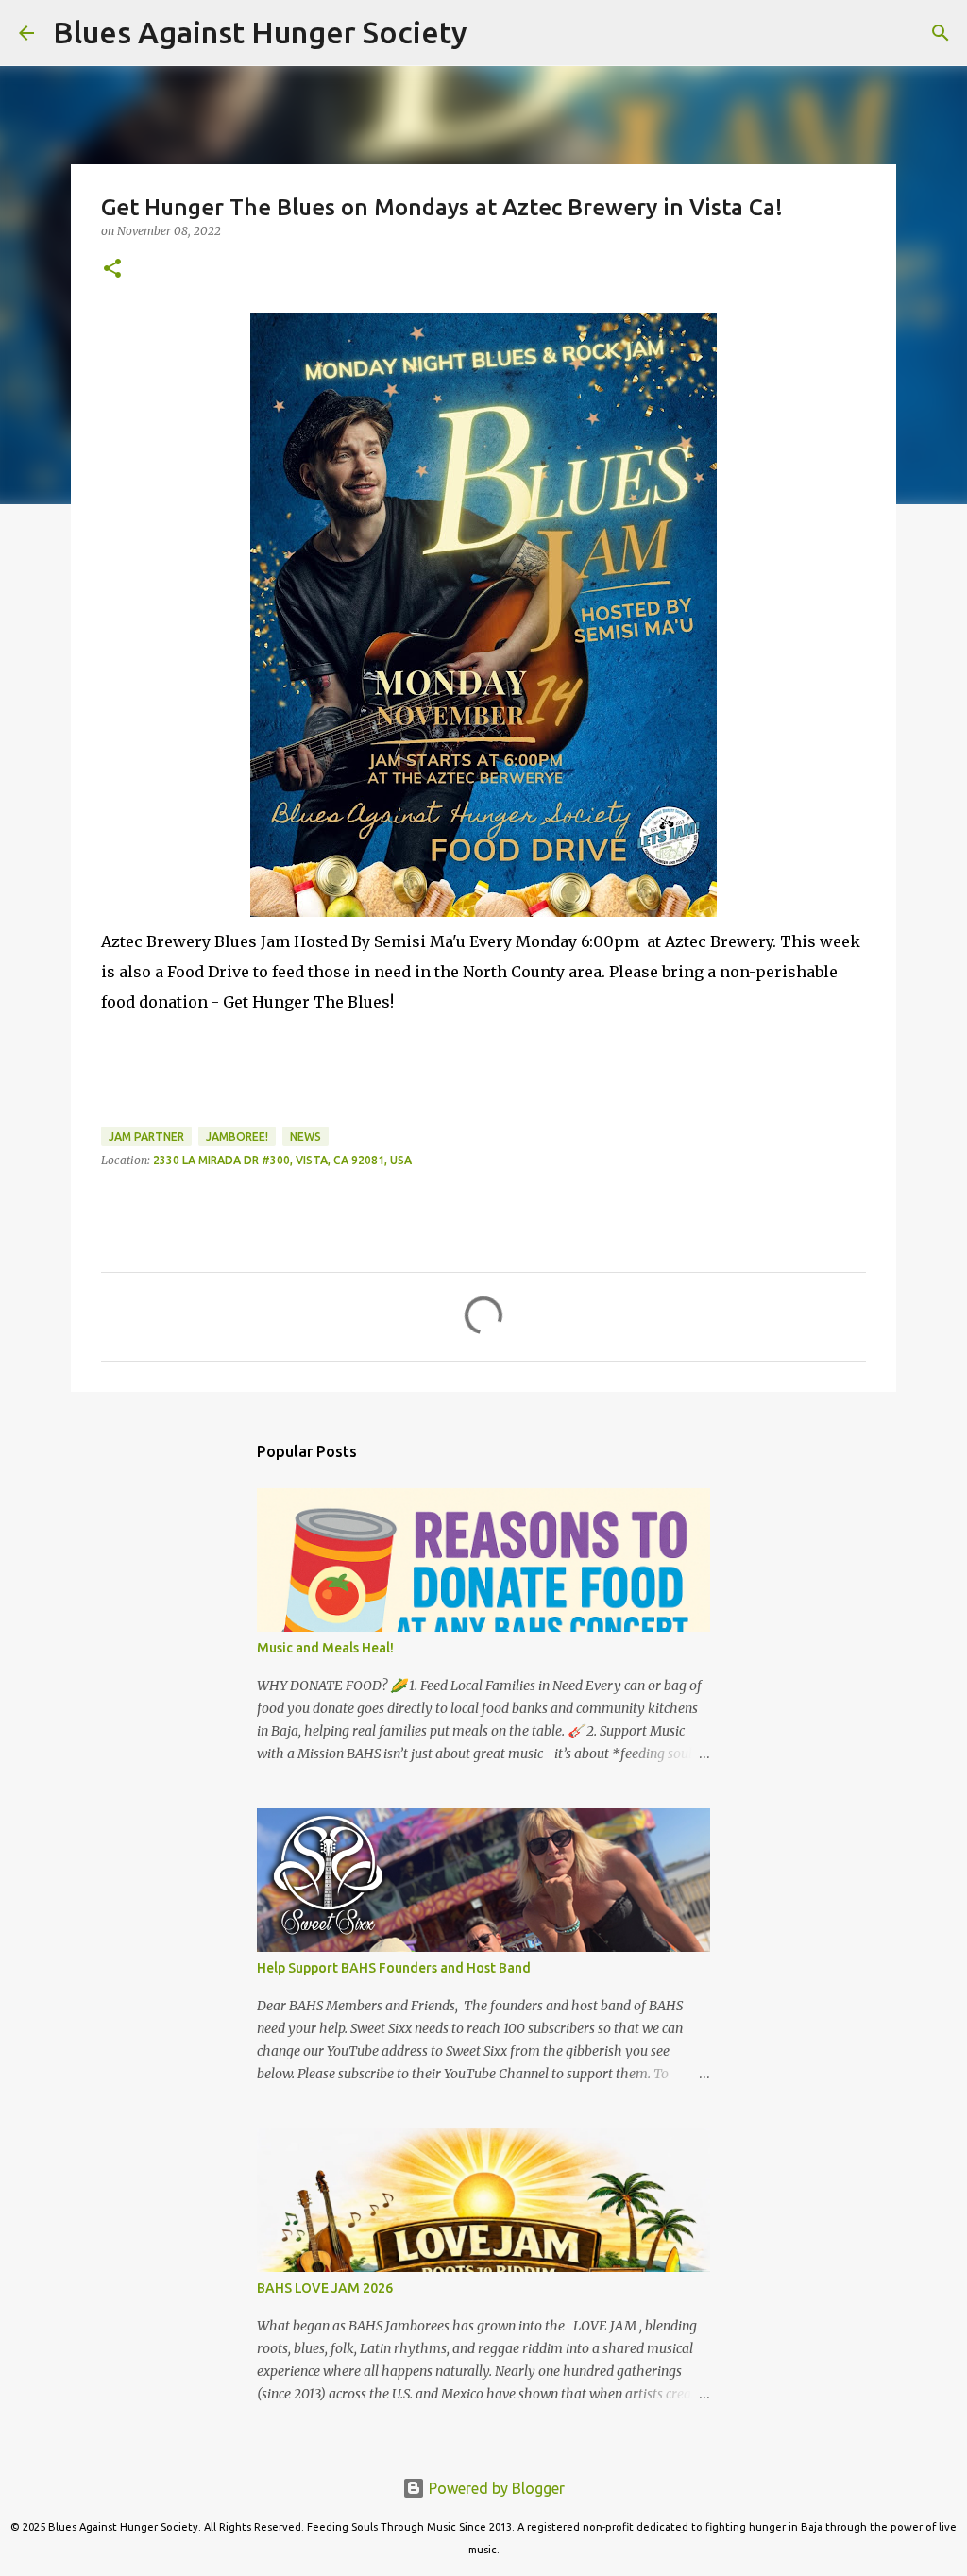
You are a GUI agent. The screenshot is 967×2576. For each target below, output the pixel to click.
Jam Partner (146, 1136)
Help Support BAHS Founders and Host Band (394, 1968)
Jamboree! (237, 1136)
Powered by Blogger (495, 2488)
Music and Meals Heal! (325, 1648)
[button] (112, 270)
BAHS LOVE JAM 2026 (325, 2288)
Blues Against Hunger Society (260, 32)
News (305, 1136)
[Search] (494, 33)
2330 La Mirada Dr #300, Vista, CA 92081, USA (282, 1160)
